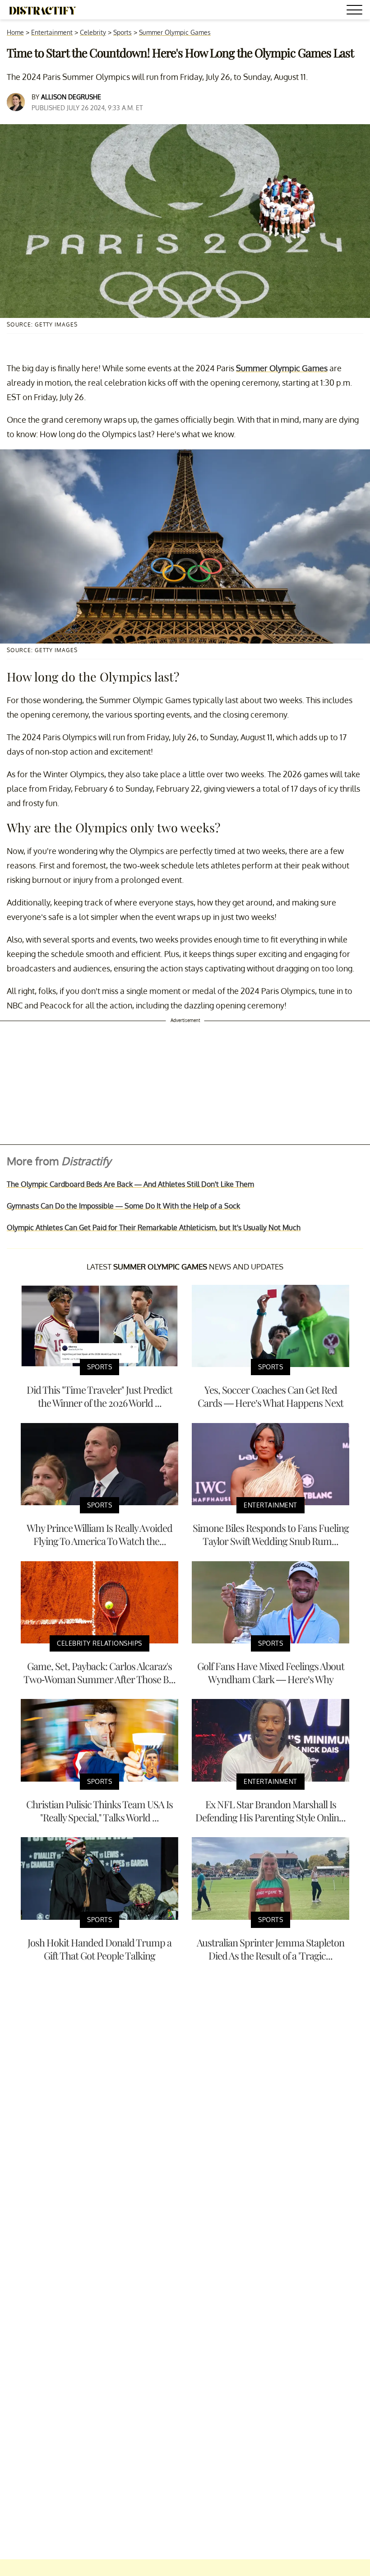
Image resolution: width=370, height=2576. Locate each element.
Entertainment (52, 32)
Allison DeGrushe (71, 97)
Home (15, 32)
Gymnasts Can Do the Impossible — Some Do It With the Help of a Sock (123, 1206)
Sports (123, 32)
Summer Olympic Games (175, 32)
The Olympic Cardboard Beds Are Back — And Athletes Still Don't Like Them (130, 1184)
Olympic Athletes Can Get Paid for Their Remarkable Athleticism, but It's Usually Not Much (154, 1227)
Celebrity (93, 32)
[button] (356, 11)
